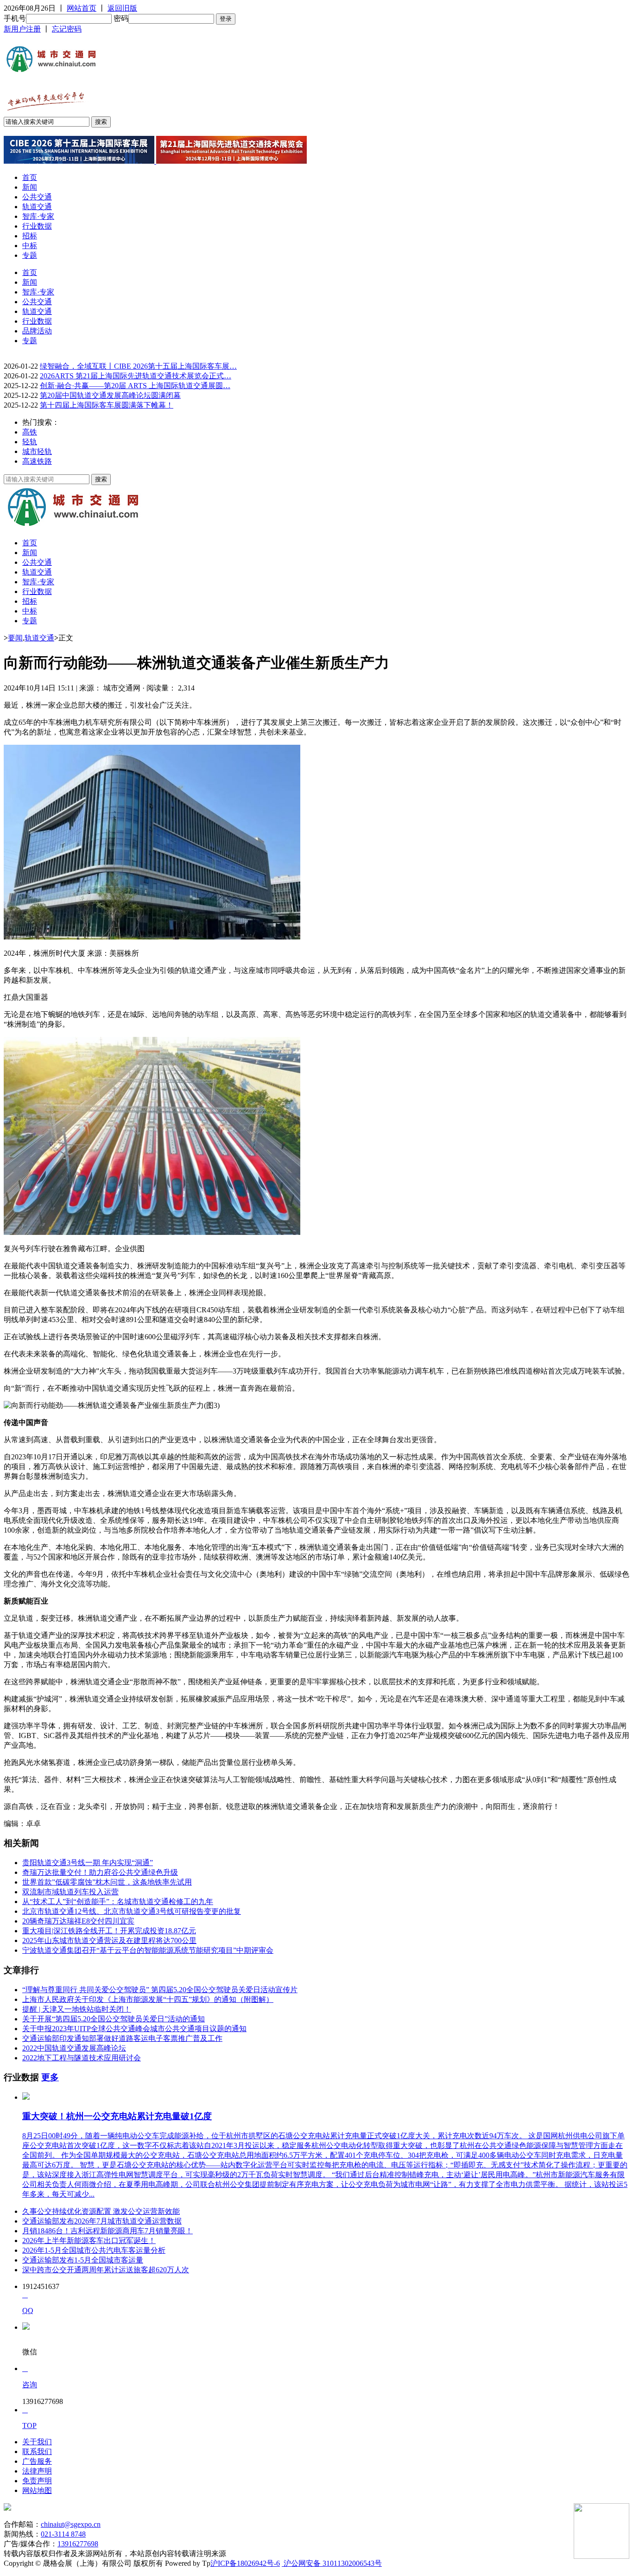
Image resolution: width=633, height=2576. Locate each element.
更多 (50, 2077)
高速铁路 (37, 461)
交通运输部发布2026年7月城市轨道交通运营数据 (102, 2221)
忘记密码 (67, 29)
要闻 (15, 638)
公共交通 (37, 197)
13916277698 (78, 2544)
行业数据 (37, 226)
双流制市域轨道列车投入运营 (70, 1892)
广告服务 (37, 2461)
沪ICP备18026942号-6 (245, 2563)
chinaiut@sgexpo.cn (71, 2524)
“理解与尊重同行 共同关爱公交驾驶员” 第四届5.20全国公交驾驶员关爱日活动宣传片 (160, 1990)
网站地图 (37, 2490)
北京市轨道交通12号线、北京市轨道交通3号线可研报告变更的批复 (132, 1911)
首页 (30, 177)
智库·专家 (38, 216)
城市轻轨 (37, 451)
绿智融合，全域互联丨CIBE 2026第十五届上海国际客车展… (138, 366)
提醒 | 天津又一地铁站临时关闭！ (77, 2009)
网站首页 (82, 8)
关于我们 (37, 2442)
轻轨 (30, 442)
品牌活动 (37, 331)
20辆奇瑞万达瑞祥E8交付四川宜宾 (78, 1921)
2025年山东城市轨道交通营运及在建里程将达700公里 (109, 1940)
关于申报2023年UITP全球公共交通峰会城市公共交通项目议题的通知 (134, 2029)
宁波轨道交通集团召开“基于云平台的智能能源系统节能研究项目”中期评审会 (148, 1950)
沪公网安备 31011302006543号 (332, 2563)
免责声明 (37, 2481)
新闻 (30, 187)
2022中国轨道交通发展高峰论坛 (74, 2048)
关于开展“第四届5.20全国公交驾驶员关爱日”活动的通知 (114, 2019)
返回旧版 (122, 8)
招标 (30, 236)
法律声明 (37, 2471)
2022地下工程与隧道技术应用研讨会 (82, 2058)
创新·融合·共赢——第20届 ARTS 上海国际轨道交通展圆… (135, 386)
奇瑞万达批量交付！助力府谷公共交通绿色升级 (100, 1872)
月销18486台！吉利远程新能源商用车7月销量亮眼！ (108, 2231)
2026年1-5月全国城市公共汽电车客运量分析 (94, 2250)
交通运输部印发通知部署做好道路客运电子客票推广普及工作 (122, 2038)
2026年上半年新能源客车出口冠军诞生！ (89, 2240)
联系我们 (37, 2451)
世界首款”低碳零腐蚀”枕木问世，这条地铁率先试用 (107, 1882)
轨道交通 (37, 207)
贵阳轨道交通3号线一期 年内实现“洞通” (88, 1863)
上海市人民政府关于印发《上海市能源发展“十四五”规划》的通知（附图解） (148, 1999)
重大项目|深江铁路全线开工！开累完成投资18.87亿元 (109, 1931)
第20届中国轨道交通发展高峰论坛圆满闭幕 (110, 395)
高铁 (30, 432)
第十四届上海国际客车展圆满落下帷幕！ (107, 405)
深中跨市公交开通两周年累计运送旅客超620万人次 (106, 2270)
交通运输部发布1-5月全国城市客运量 (83, 2260)
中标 (30, 246)
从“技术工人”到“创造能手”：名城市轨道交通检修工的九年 (118, 1902)
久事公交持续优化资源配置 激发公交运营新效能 (101, 2211)
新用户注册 (22, 29)
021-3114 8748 (63, 2534)
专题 (30, 255)
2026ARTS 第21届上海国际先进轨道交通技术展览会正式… (136, 376)
